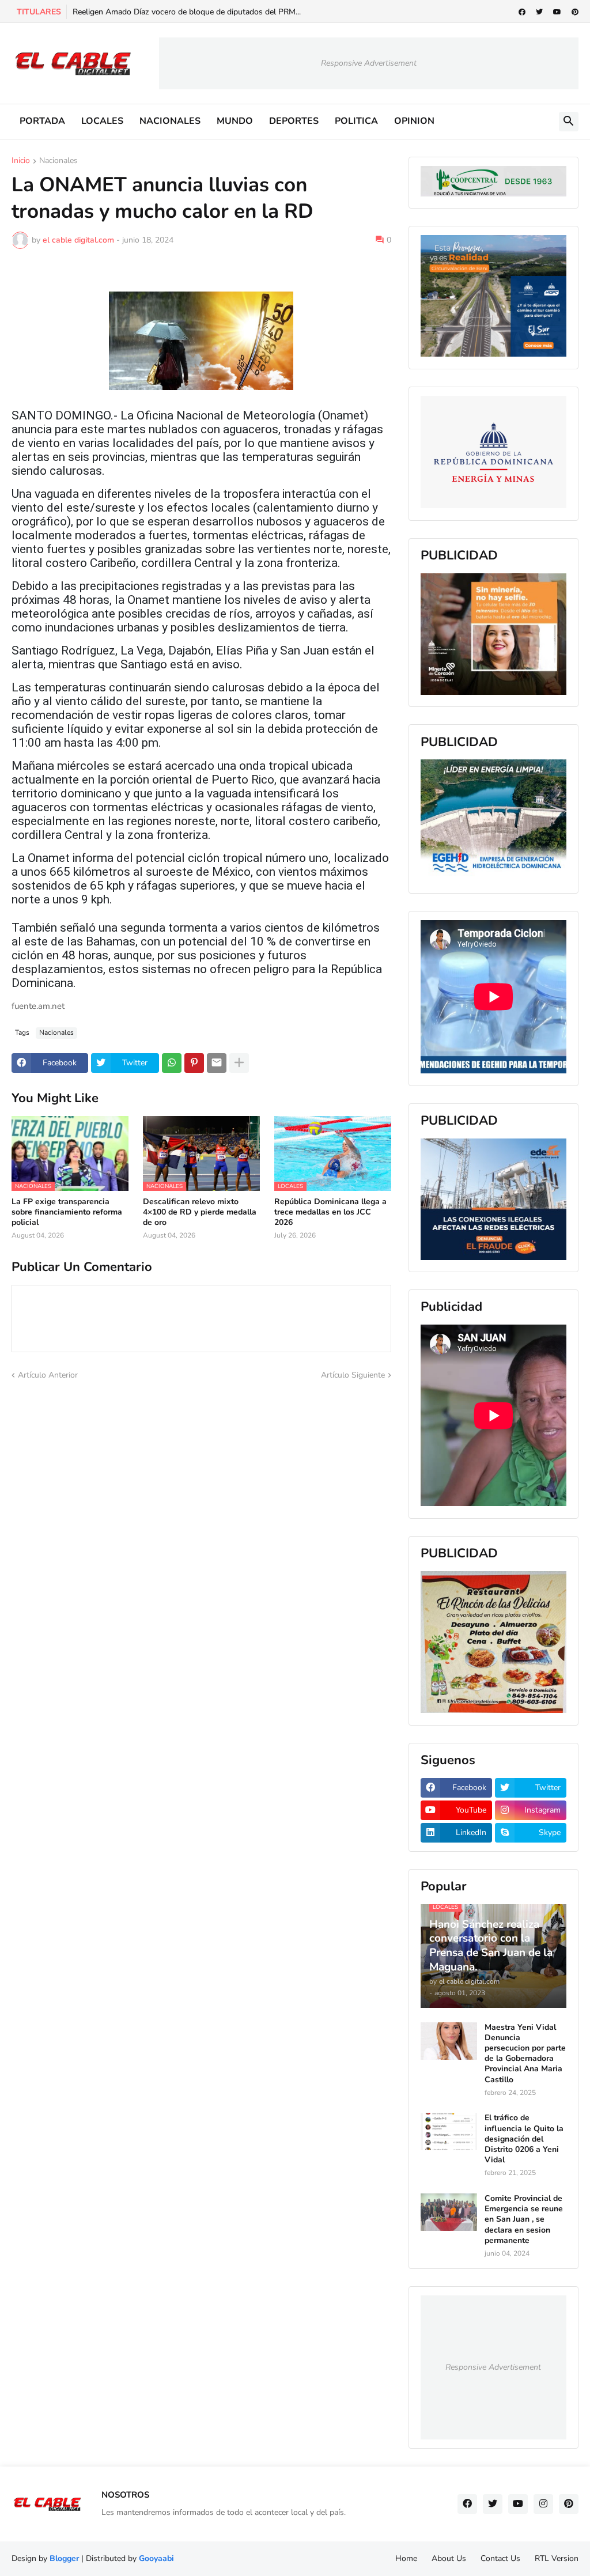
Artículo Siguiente (353, 1375)
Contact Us (500, 2558)
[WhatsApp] (172, 1063)
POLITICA (356, 121)
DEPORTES (294, 121)
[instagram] (543, 2504)
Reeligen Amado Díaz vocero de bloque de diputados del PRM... (187, 12)
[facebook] (522, 12)
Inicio (21, 161)
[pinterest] (575, 12)
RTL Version (557, 2558)
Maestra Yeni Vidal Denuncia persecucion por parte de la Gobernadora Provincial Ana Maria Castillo (525, 2054)
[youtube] (557, 12)
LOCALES (102, 121)
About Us (449, 2558)
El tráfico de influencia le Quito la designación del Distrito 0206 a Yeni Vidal (524, 2139)
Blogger (64, 2558)
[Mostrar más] (239, 1063)
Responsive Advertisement (369, 63)
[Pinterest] (194, 1063)
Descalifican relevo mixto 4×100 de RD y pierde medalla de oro (200, 1212)
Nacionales (58, 161)
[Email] (217, 1063)
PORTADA (42, 121)
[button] (569, 122)
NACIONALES (170, 121)
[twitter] (539, 12)
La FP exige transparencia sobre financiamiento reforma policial (67, 1212)
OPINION (414, 121)
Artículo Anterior (48, 1375)
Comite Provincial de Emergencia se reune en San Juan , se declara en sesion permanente (524, 2220)
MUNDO (235, 121)
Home (406, 2558)
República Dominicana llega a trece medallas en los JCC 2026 (330, 1212)
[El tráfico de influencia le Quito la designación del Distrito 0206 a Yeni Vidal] (449, 2131)
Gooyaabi (156, 2558)
